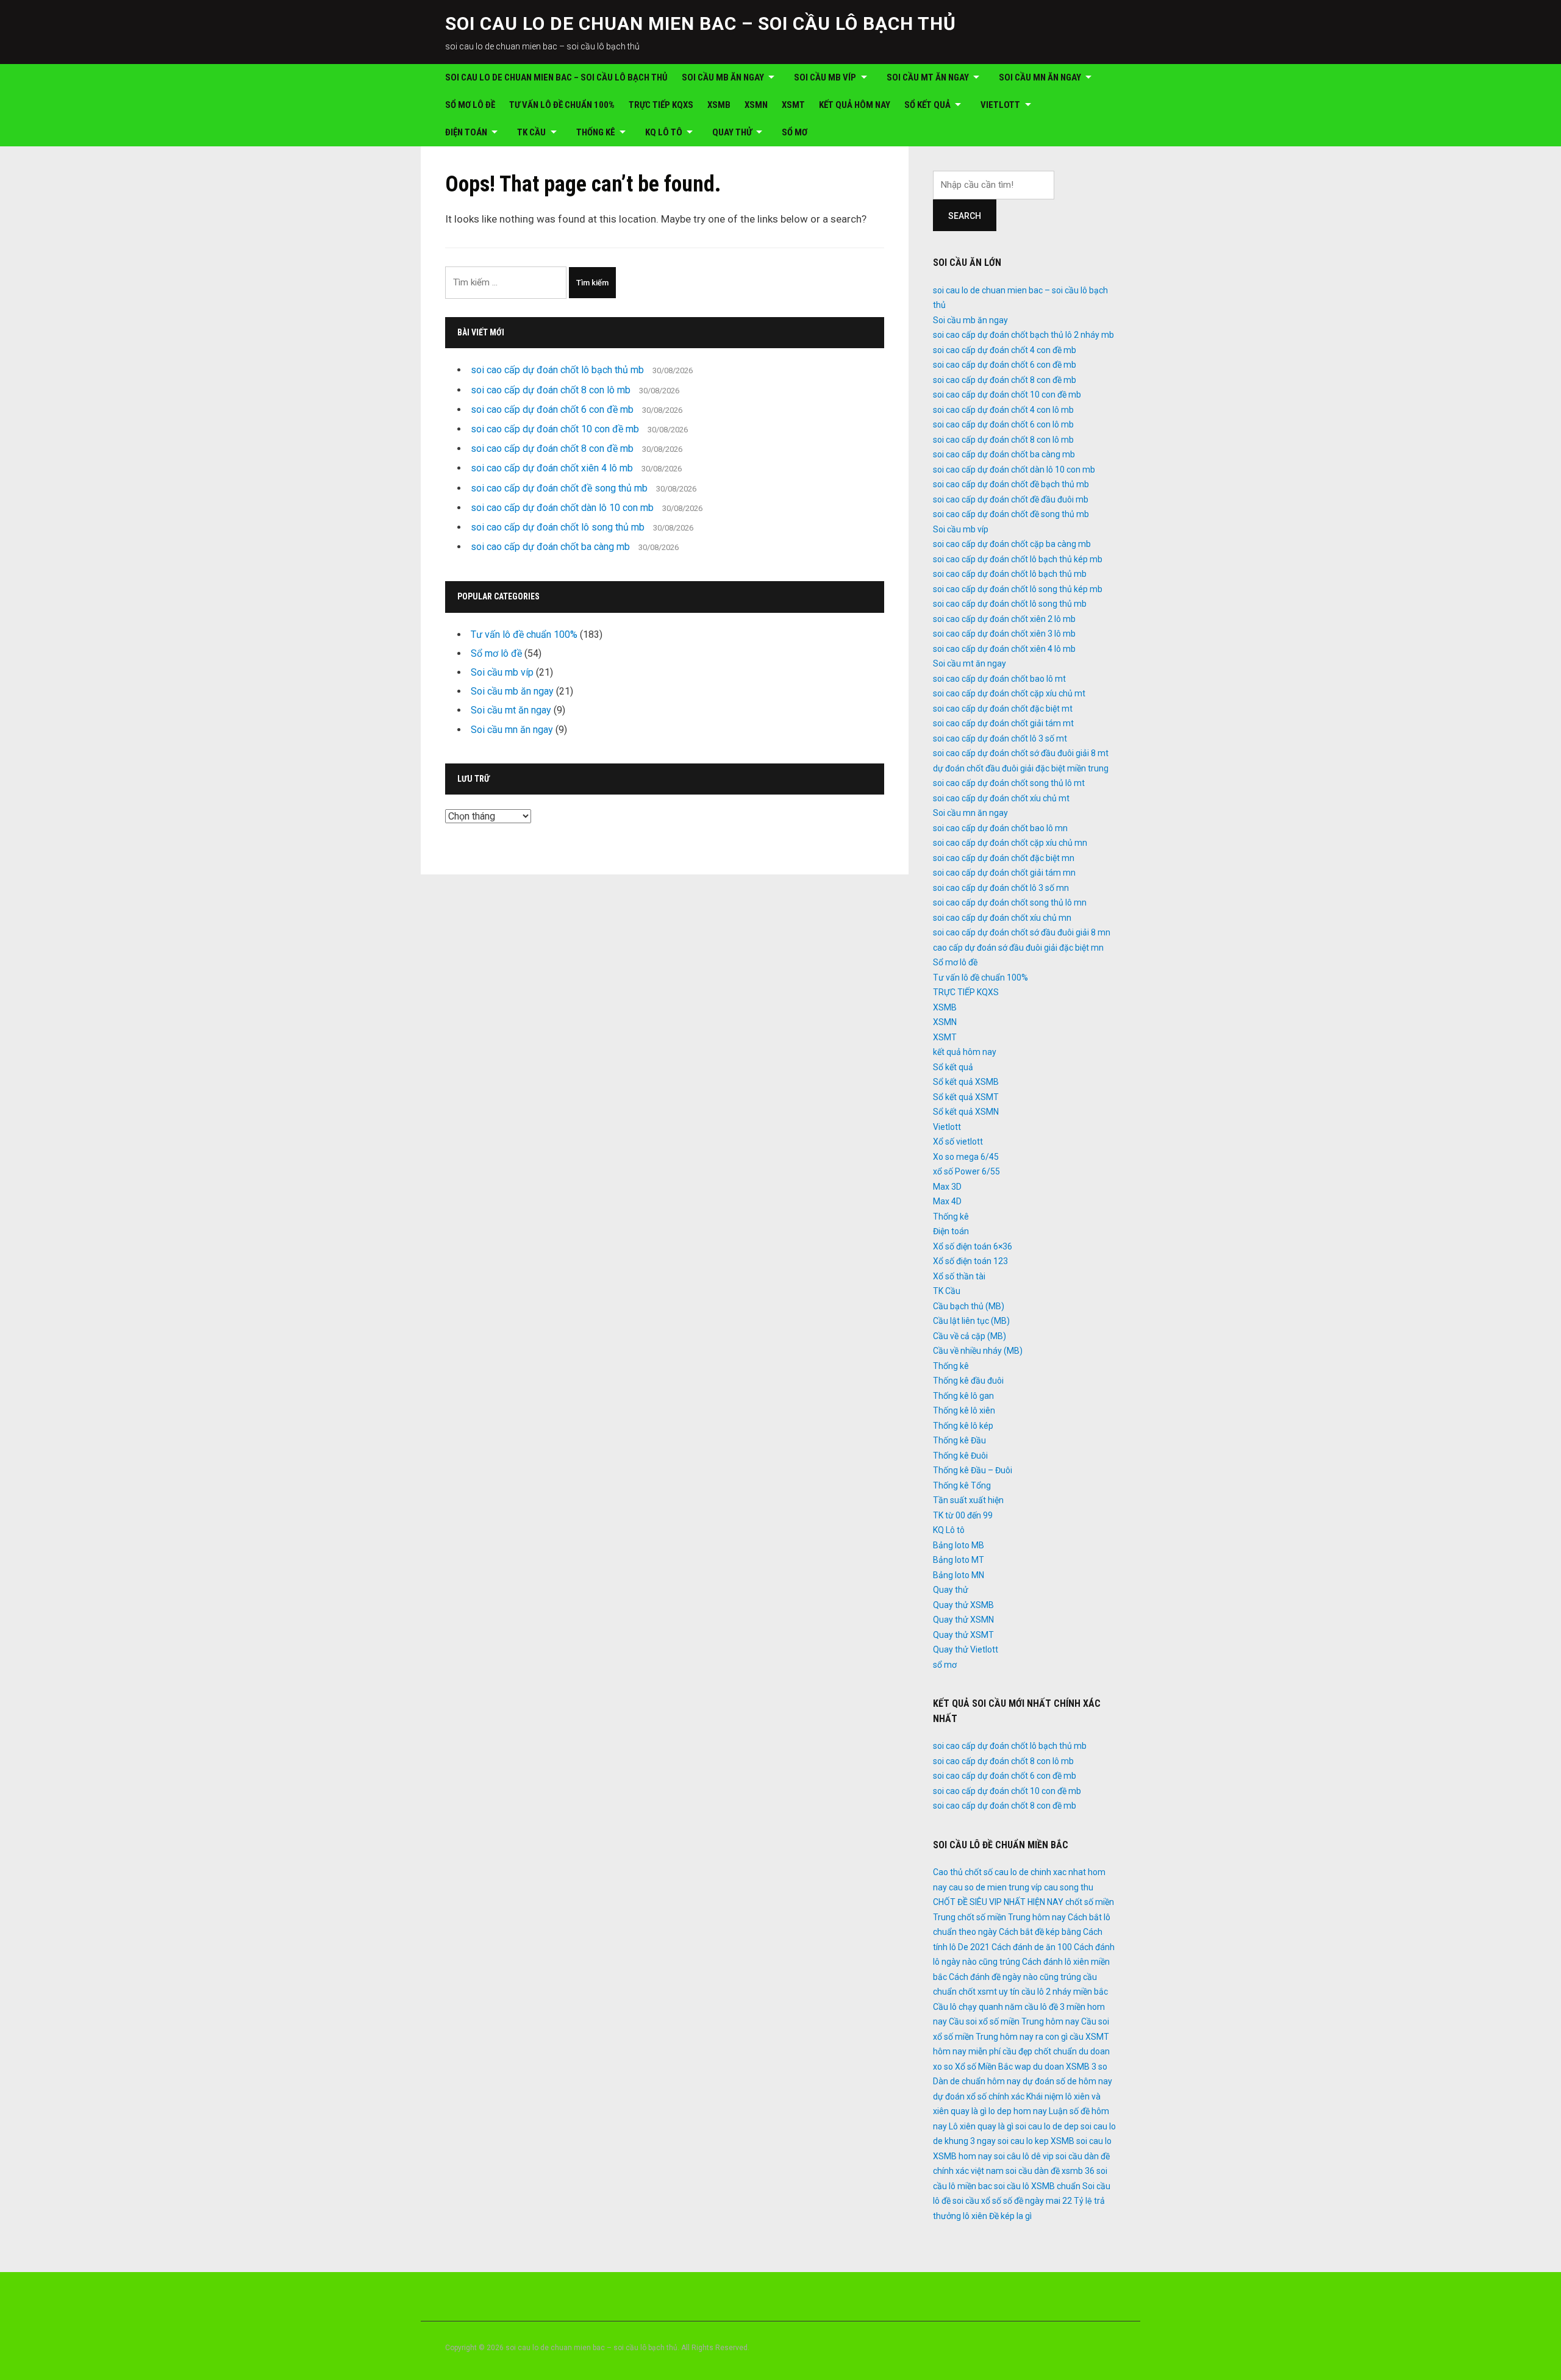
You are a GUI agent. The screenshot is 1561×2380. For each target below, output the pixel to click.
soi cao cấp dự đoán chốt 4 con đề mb (1005, 350)
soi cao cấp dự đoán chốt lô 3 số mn (1001, 888)
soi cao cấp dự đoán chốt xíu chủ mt (1001, 798)
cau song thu (1069, 1887)
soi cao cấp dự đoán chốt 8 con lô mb (551, 390)
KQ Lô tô (664, 132)
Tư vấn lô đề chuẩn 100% (562, 105)
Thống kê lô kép (963, 1426)
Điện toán (466, 132)
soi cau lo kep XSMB (1036, 2141)
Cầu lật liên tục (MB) (971, 1321)
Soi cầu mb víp (825, 77)
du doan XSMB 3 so (1070, 2067)
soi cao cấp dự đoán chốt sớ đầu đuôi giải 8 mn (1022, 932)
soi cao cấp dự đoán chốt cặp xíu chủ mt (1009, 693)
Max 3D (947, 1187)
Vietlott (1000, 105)
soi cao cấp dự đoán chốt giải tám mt (1003, 723)
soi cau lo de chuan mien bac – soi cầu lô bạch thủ (701, 23)
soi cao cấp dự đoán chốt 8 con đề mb (552, 448)
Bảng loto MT (959, 1560)
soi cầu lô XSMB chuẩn (1037, 2186)
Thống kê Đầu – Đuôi (973, 1470)
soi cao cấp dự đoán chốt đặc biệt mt (1003, 709)
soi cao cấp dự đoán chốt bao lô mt (999, 679)
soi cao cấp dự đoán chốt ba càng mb (550, 547)
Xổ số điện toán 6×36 (973, 1246)
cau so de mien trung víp (995, 1887)
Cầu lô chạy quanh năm (978, 2007)
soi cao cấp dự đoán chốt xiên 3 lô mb (1004, 634)
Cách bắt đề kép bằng (1040, 1932)
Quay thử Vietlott (966, 1649)
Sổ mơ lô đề (470, 105)
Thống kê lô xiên (964, 1410)
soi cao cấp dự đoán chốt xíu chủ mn (1002, 918)
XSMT (793, 105)
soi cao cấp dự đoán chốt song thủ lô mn (1010, 902)
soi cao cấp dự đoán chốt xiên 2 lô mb (1004, 619)
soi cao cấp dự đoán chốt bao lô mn (1000, 828)
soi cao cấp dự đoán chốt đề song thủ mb (559, 488)
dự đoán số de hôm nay (1067, 2081)
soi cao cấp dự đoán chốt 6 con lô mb (1003, 424)
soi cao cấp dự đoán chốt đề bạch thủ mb (1011, 484)
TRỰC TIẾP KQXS (661, 105)
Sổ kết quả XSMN (966, 1112)
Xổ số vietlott (958, 1142)
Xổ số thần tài (959, 1276)
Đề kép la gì (1010, 2216)
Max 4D (947, 1201)
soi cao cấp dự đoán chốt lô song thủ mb (558, 527)
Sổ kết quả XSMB (966, 1082)
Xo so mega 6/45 (966, 1157)
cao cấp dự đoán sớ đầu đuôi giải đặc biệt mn (1018, 948)
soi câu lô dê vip (1024, 2156)
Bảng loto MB (959, 1545)
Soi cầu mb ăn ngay (723, 77)
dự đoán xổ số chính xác (979, 2096)
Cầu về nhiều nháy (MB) (978, 1351)
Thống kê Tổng (962, 1485)
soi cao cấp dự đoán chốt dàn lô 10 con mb (562, 508)
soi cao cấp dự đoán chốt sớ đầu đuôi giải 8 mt (1021, 753)
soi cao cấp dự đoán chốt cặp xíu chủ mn (1010, 843)
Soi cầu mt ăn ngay (928, 77)
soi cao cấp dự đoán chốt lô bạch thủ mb (557, 370)
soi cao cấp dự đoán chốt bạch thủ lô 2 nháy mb (1023, 335)
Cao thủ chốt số (963, 1872)
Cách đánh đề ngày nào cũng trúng (1015, 1977)
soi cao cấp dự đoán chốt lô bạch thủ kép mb (1018, 559)
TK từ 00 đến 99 (963, 1515)
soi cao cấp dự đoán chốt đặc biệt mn (1004, 858)
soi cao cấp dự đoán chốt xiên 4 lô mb (552, 468)
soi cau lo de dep (1047, 2126)
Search (965, 216)
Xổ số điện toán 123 (970, 1261)
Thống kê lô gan (963, 1396)
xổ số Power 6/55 (966, 1171)
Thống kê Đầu (959, 1440)
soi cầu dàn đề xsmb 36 (1050, 2171)
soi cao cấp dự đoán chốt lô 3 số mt (1000, 738)
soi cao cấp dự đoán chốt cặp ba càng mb (1012, 544)
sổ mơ (795, 132)
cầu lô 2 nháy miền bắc (1065, 1992)
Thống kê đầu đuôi (968, 1381)
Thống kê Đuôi (960, 1456)
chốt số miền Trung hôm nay (1012, 1917)
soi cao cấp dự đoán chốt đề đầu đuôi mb (1011, 499)
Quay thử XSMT (963, 1635)
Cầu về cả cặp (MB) (970, 1336)
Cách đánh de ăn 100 (1032, 1947)
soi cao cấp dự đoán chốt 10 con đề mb (555, 429)
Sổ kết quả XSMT (966, 1097)
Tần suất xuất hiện (968, 1500)
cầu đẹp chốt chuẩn (1040, 2051)
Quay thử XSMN (963, 1620)
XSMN (756, 105)
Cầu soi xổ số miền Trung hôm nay (1014, 2021)
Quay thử (732, 132)
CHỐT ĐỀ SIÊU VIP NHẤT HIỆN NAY (998, 1902)
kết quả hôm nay (855, 105)
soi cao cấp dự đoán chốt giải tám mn (1004, 873)
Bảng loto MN (959, 1575)
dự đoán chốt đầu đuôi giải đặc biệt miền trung (1021, 768)
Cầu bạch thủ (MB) (969, 1306)
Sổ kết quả (927, 105)
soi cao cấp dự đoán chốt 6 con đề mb (552, 409)
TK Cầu (531, 132)
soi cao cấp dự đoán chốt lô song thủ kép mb (1018, 589)
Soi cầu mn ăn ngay (1040, 77)
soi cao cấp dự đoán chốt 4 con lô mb (1003, 410)
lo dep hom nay (1018, 2111)
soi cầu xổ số (977, 2201)
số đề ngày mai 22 (1038, 2201)
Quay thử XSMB (963, 1605)
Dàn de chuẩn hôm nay (977, 2081)
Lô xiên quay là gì (981, 2126)
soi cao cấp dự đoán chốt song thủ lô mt (1009, 783)
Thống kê (596, 132)
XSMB (719, 105)
